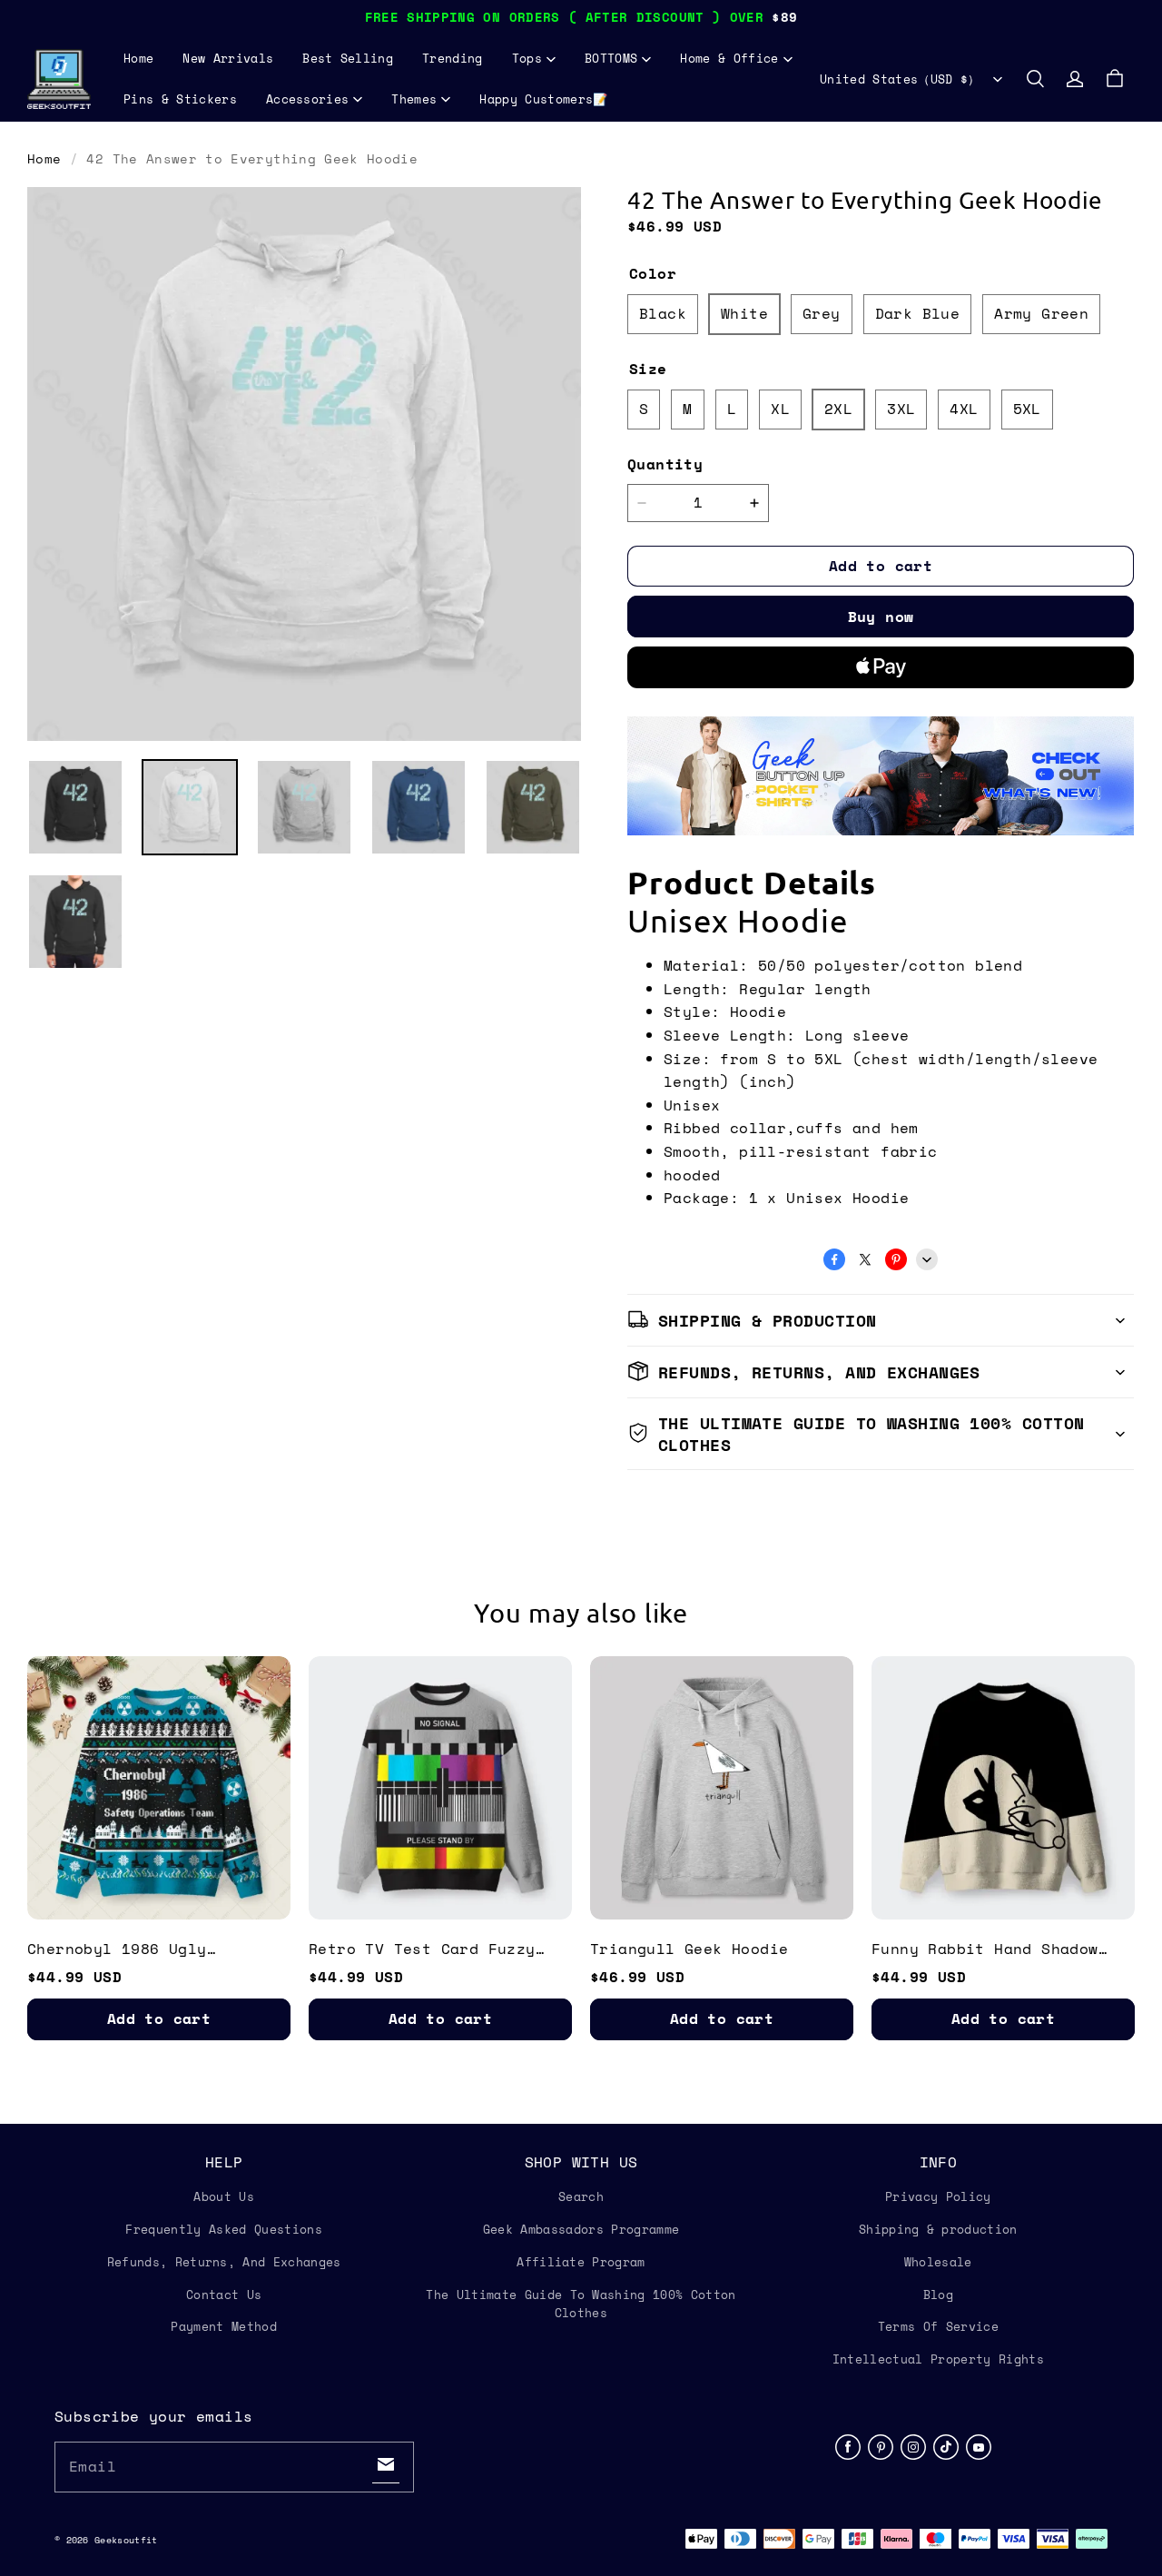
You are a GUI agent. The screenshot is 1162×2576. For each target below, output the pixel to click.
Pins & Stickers (180, 99)
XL (780, 409)
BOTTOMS (611, 58)
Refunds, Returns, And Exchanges (224, 2262)
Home (138, 58)
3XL (901, 409)
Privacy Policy (938, 2196)
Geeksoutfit (126, 2540)
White (744, 313)
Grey (822, 313)
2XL (838, 409)
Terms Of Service (938, 2326)
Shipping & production (938, 2229)
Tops (527, 58)
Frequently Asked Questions (223, 2229)
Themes (414, 99)
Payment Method (224, 2326)
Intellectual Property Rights (938, 2359)
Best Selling (348, 58)
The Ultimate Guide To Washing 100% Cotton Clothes (581, 2304)
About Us (224, 2196)
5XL (1027, 409)
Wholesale (938, 2262)
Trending (453, 58)
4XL (964, 409)
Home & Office (729, 58)
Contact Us (224, 2295)
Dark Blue (918, 313)
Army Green (1041, 313)
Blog (938, 2295)
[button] (1035, 79)
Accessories (308, 99)
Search (581, 2196)
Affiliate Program (581, 2262)
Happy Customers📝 (543, 99)
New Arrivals (228, 58)
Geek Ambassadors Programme (581, 2229)
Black (663, 313)
